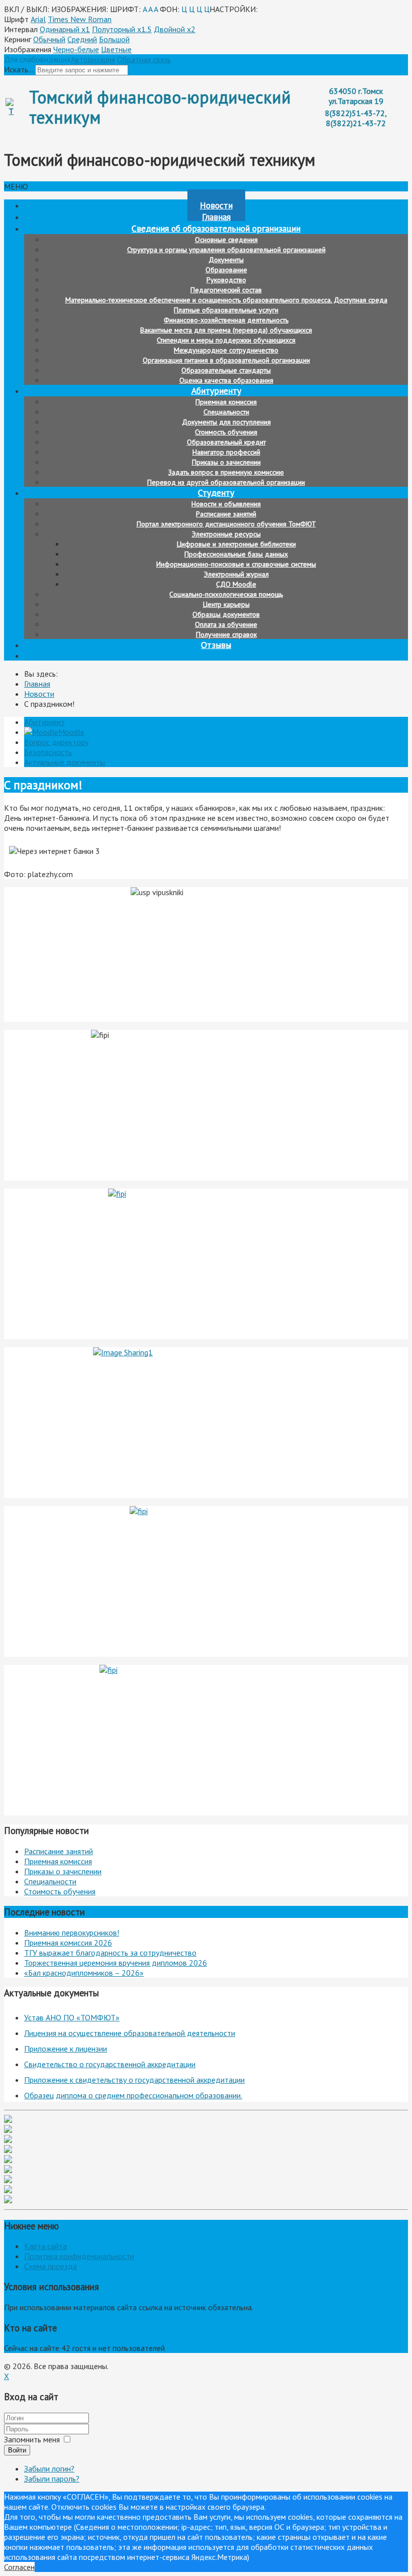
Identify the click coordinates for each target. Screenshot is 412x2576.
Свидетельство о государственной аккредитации (110, 2064)
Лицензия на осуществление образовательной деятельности (130, 2033)
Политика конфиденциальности (79, 2256)
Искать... (19, 69)
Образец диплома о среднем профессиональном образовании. (133, 2095)
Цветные (116, 49)
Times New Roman (80, 19)
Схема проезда (50, 2266)
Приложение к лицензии (66, 2049)
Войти (17, 2450)
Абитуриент (44, 722)
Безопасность (48, 752)
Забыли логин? (49, 2468)
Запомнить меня (32, 2439)
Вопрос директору (56, 742)
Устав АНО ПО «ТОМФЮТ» (72, 2017)
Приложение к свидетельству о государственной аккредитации (134, 2080)
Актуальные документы (65, 762)
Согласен (19, 2567)
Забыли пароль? (52, 2479)
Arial (38, 19)
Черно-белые (76, 49)
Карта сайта (45, 2246)
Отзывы (216, 645)
